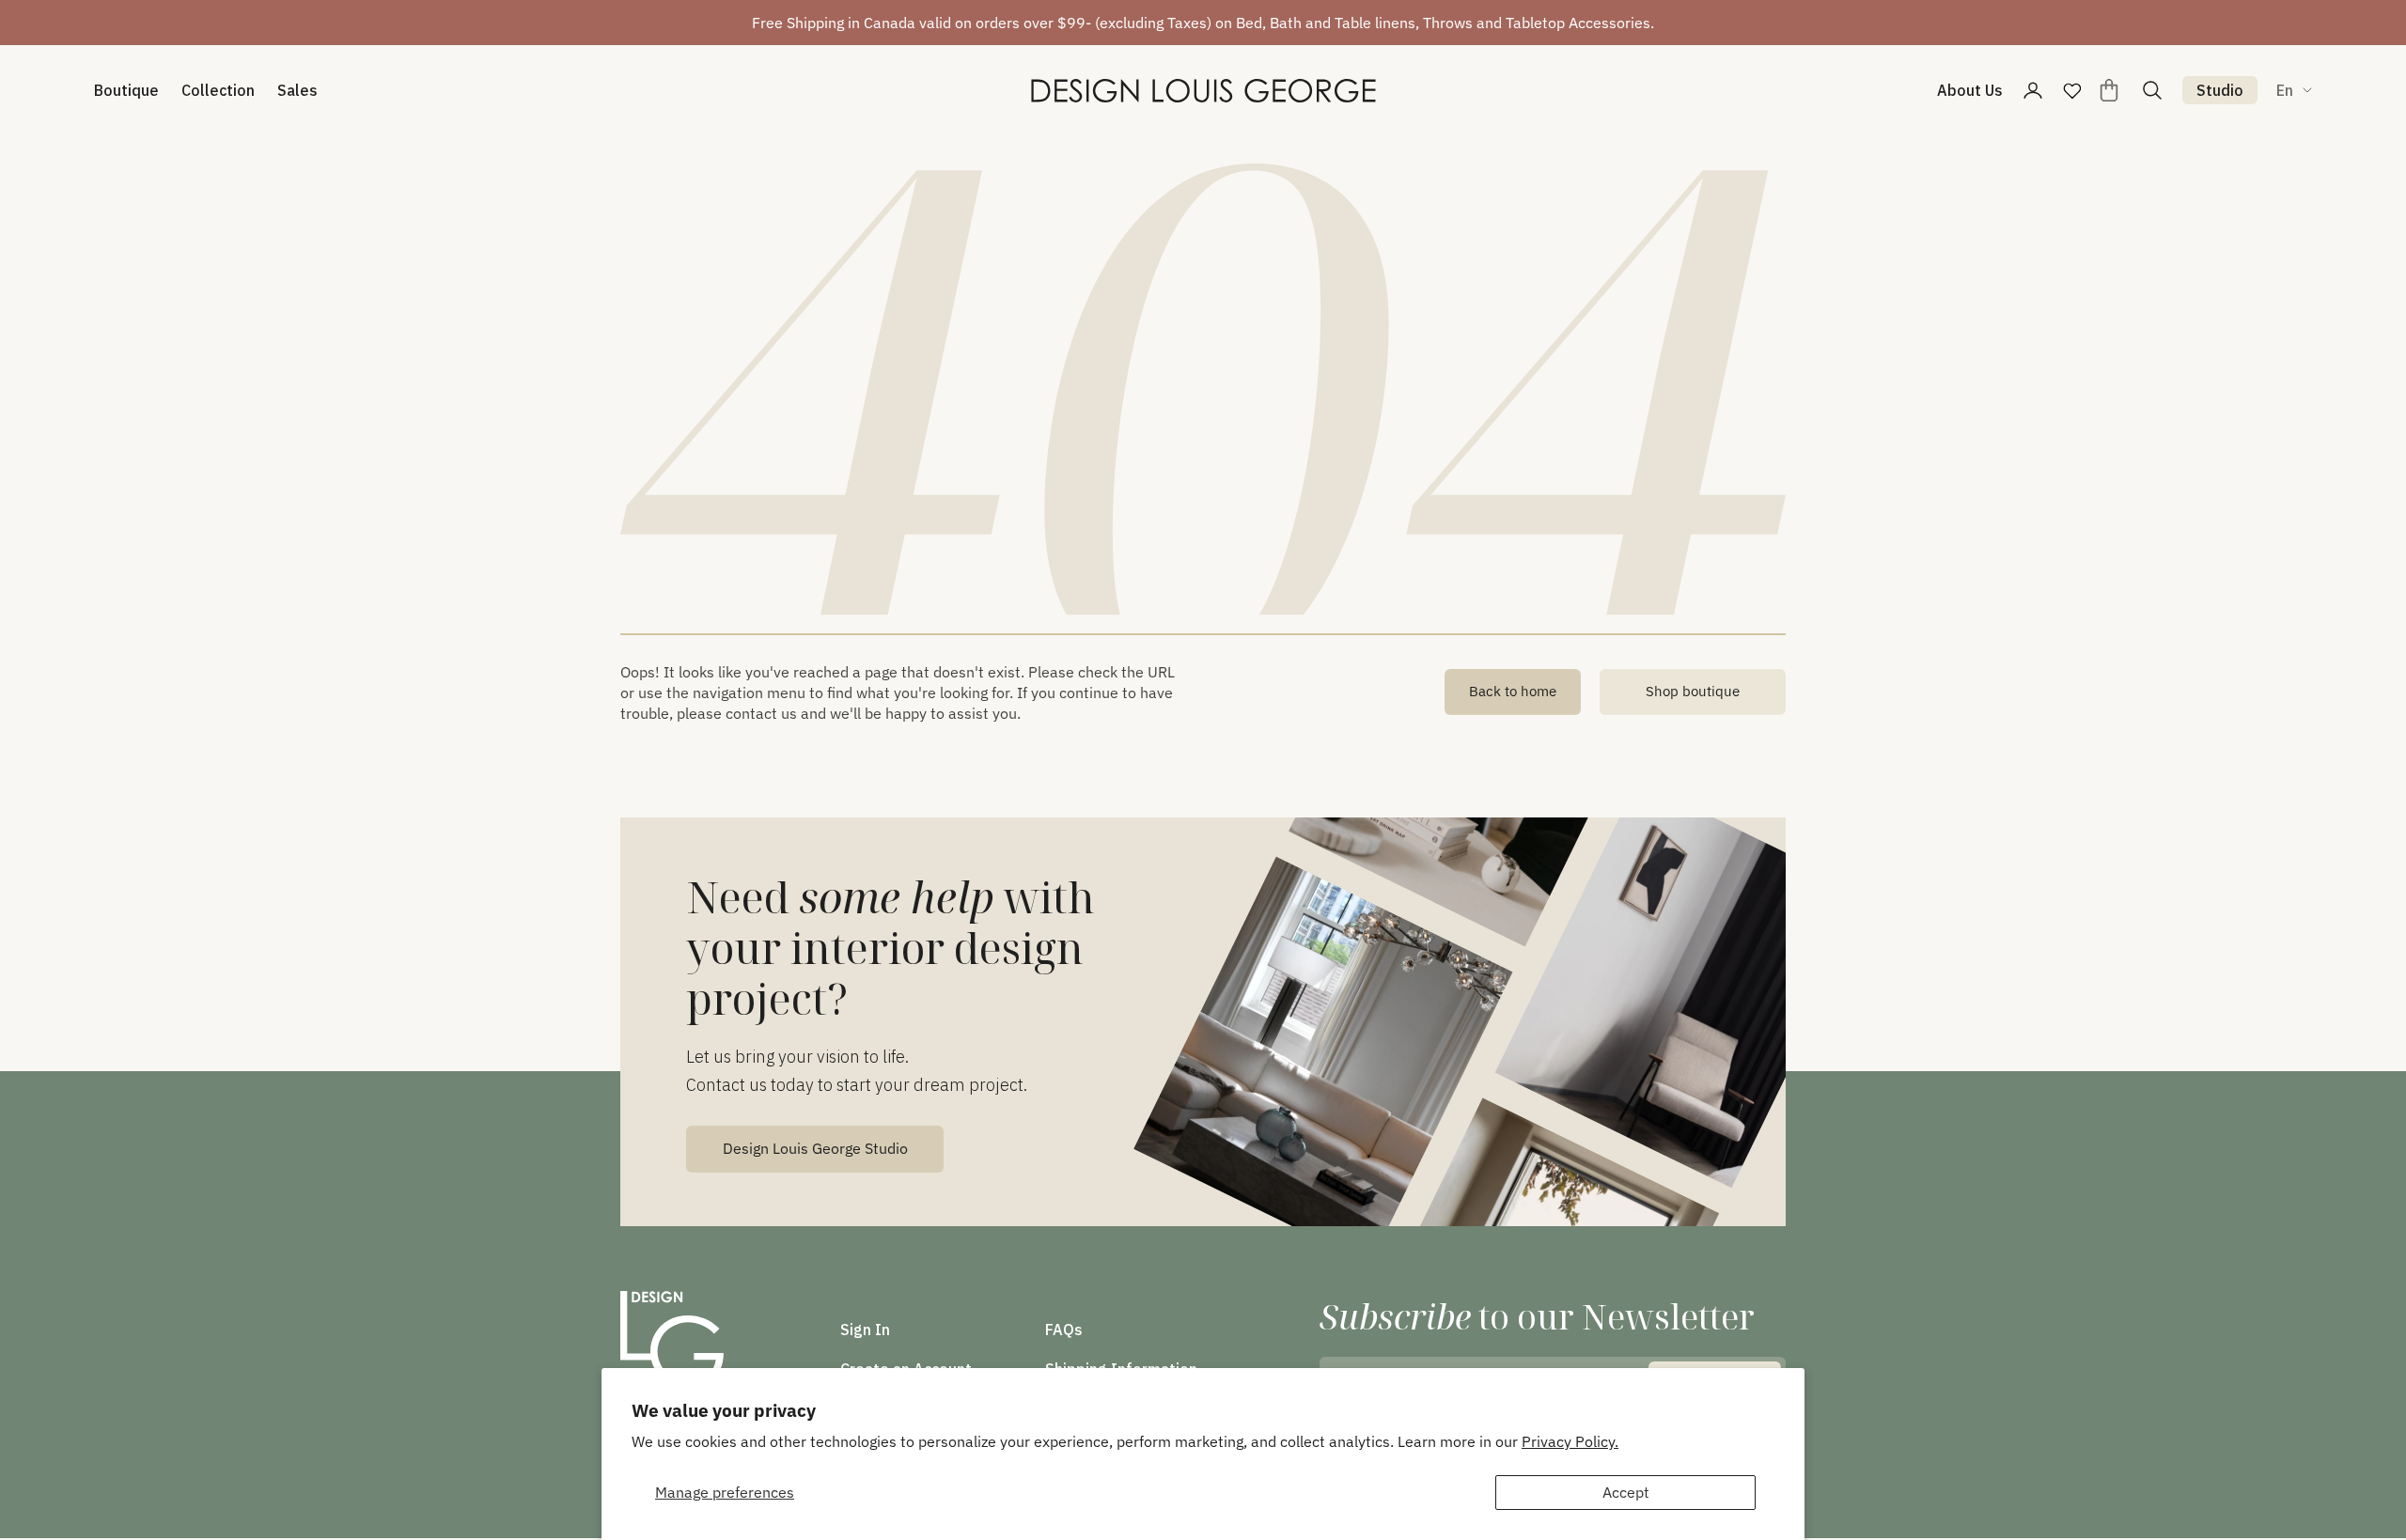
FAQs (1064, 1330)
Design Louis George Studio (815, 1148)
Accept (1626, 1492)
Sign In (865, 1330)
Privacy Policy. (1570, 1441)
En (2285, 90)
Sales (297, 90)
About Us (1970, 90)
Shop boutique (1693, 691)
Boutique (126, 90)
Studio (2220, 90)
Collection (218, 90)
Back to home (1513, 691)
